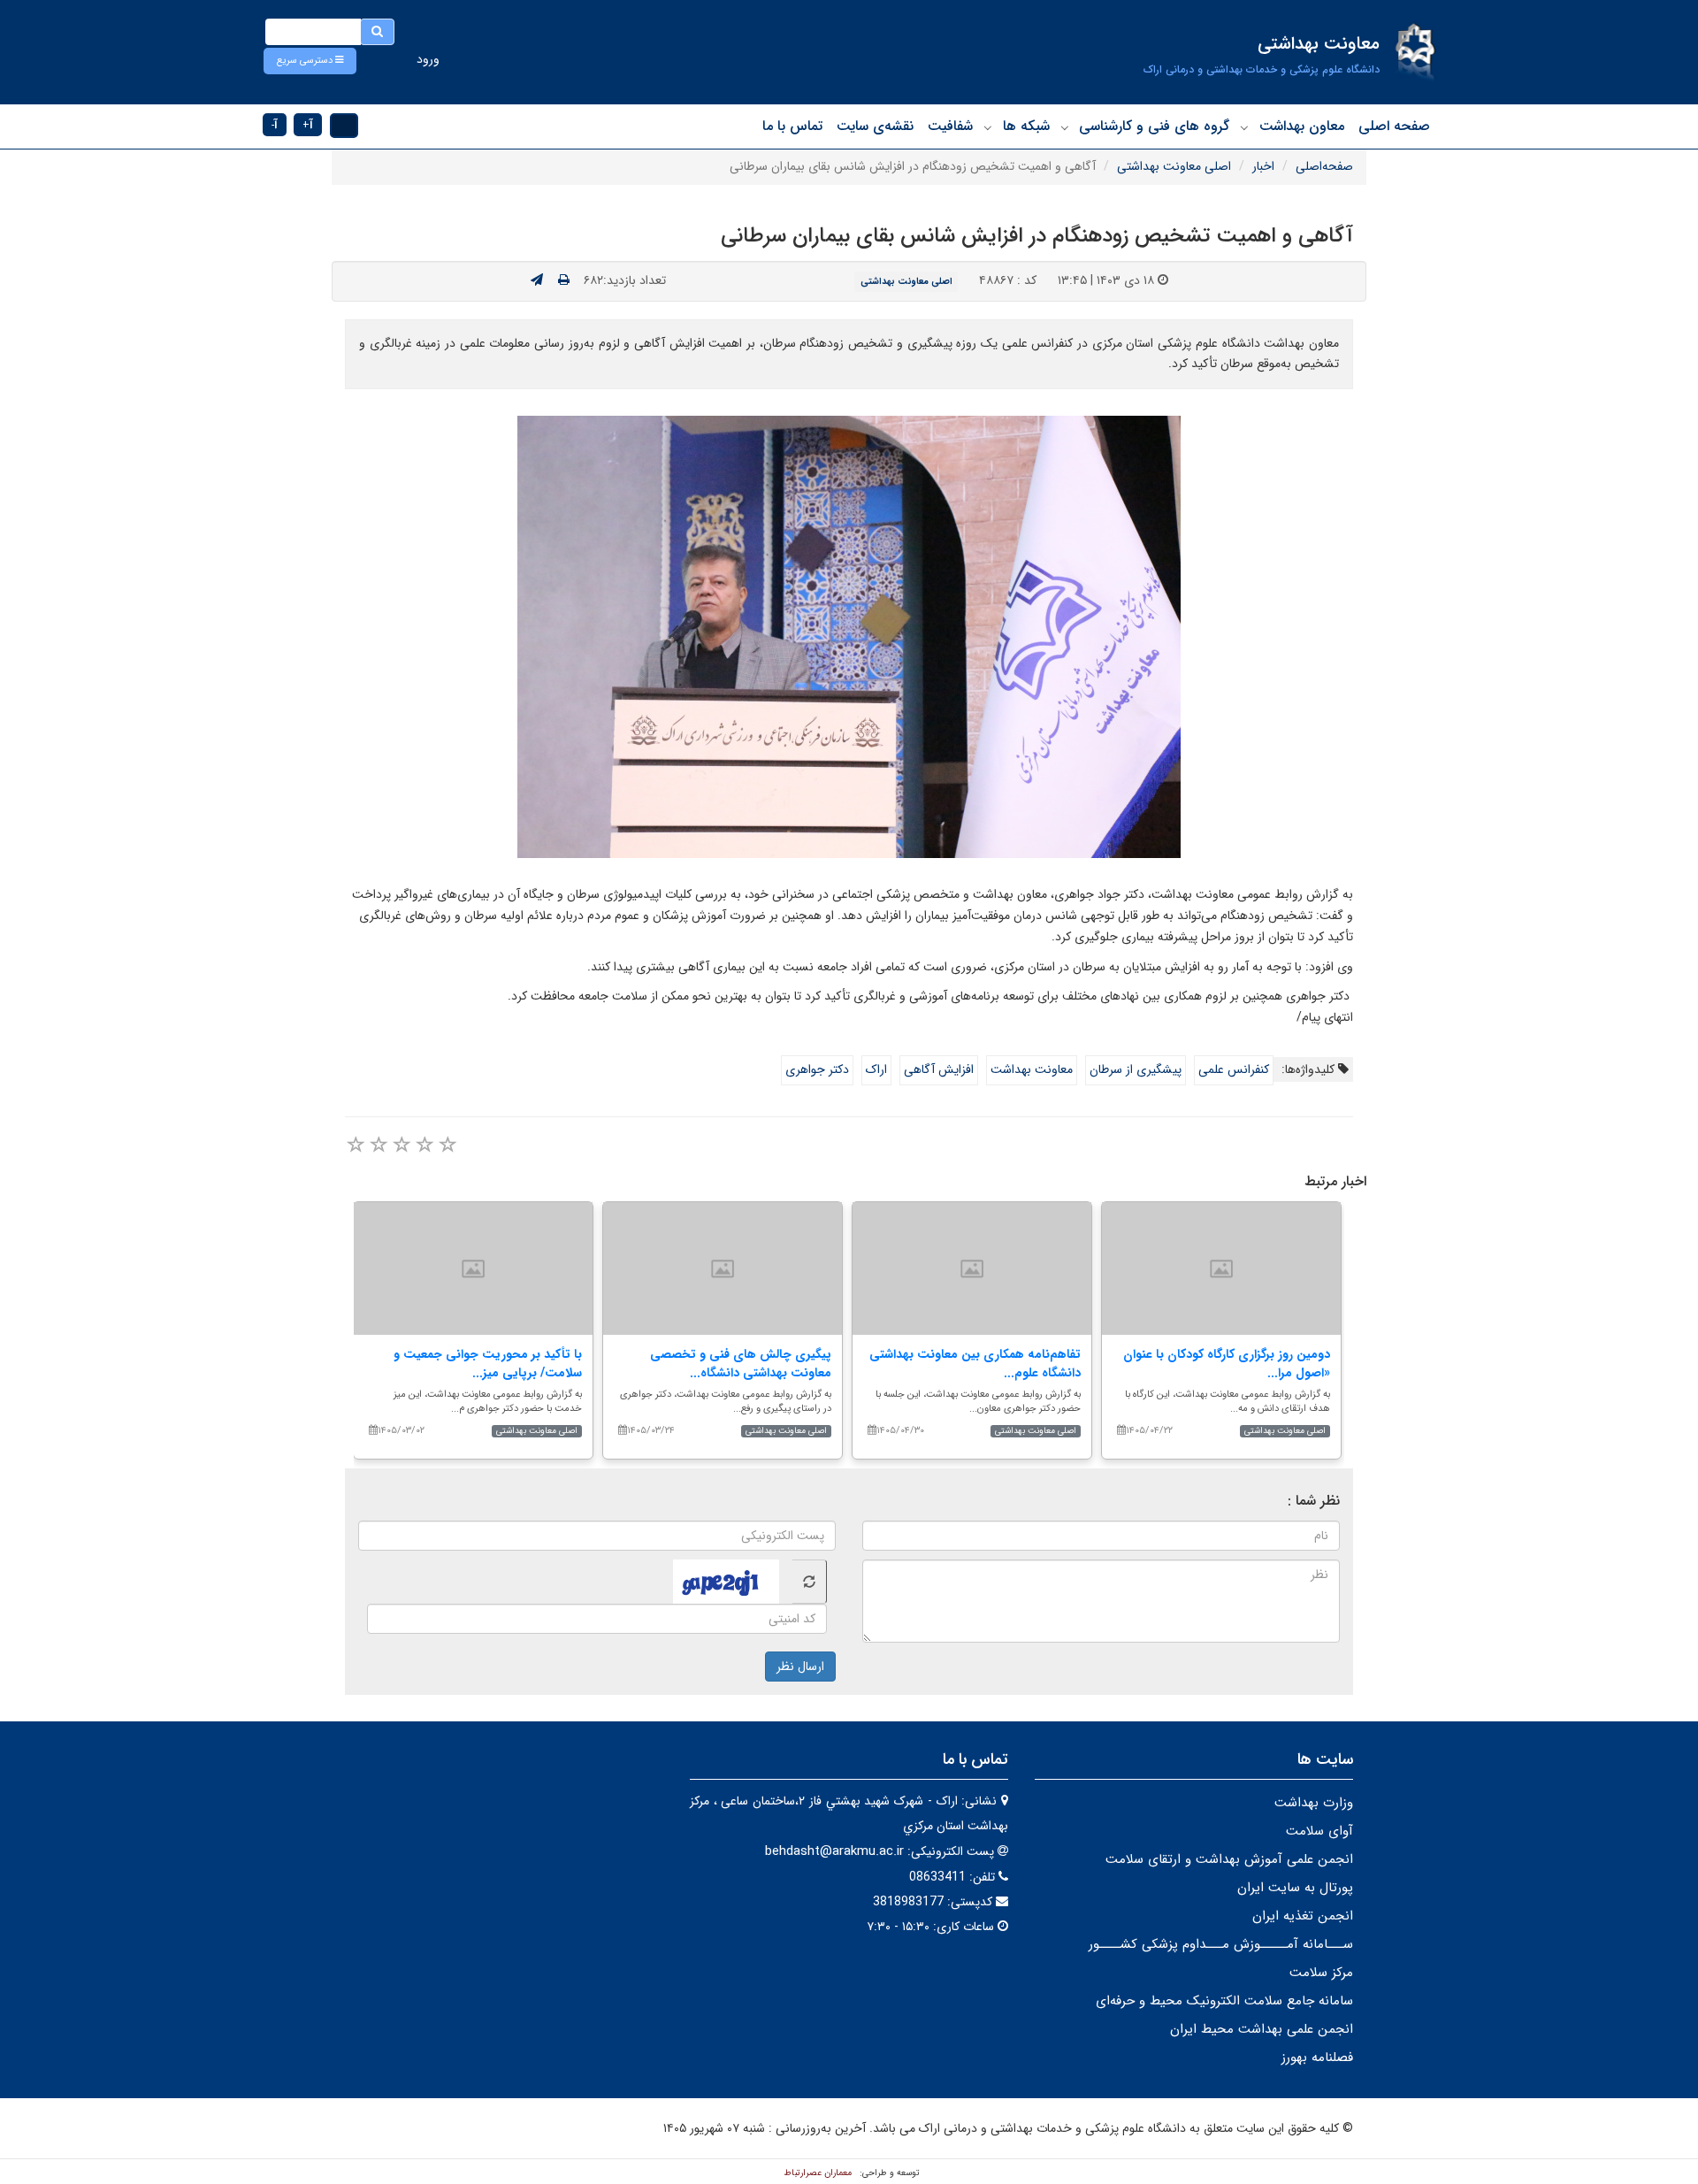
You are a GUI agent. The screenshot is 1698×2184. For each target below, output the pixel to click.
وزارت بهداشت (1314, 1803)
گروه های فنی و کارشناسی (1154, 126)
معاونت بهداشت (1032, 1069)
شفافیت (950, 126)
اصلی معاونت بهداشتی (1174, 166)
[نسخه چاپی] (564, 280)
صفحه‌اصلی (1324, 166)
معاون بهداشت (1302, 126)
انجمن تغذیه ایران (1303, 1916)
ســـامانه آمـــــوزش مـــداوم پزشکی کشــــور (1221, 1944)
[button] (310, 61)
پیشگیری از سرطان (1136, 1069)
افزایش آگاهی (939, 1069)
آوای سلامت (1319, 1831)
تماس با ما (792, 126)
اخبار (1263, 166)
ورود (428, 59)
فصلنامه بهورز (1317, 2058)
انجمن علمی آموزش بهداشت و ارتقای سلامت (1229, 1859)
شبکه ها (1026, 126)
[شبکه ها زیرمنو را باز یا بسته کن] (988, 127)
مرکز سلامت (1321, 1973)
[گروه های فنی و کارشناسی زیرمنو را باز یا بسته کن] (1065, 127)
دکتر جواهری (817, 1069)
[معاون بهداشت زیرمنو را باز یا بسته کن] (1244, 127)
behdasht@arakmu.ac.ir (834, 1851)
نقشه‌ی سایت (875, 126)
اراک (876, 1069)
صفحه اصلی (1394, 126)
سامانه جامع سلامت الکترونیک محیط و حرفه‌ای (1224, 2001)
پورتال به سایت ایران (1295, 1888)
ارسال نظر (800, 1667)
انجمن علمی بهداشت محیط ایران (1262, 2029)
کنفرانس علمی (1234, 1069)
